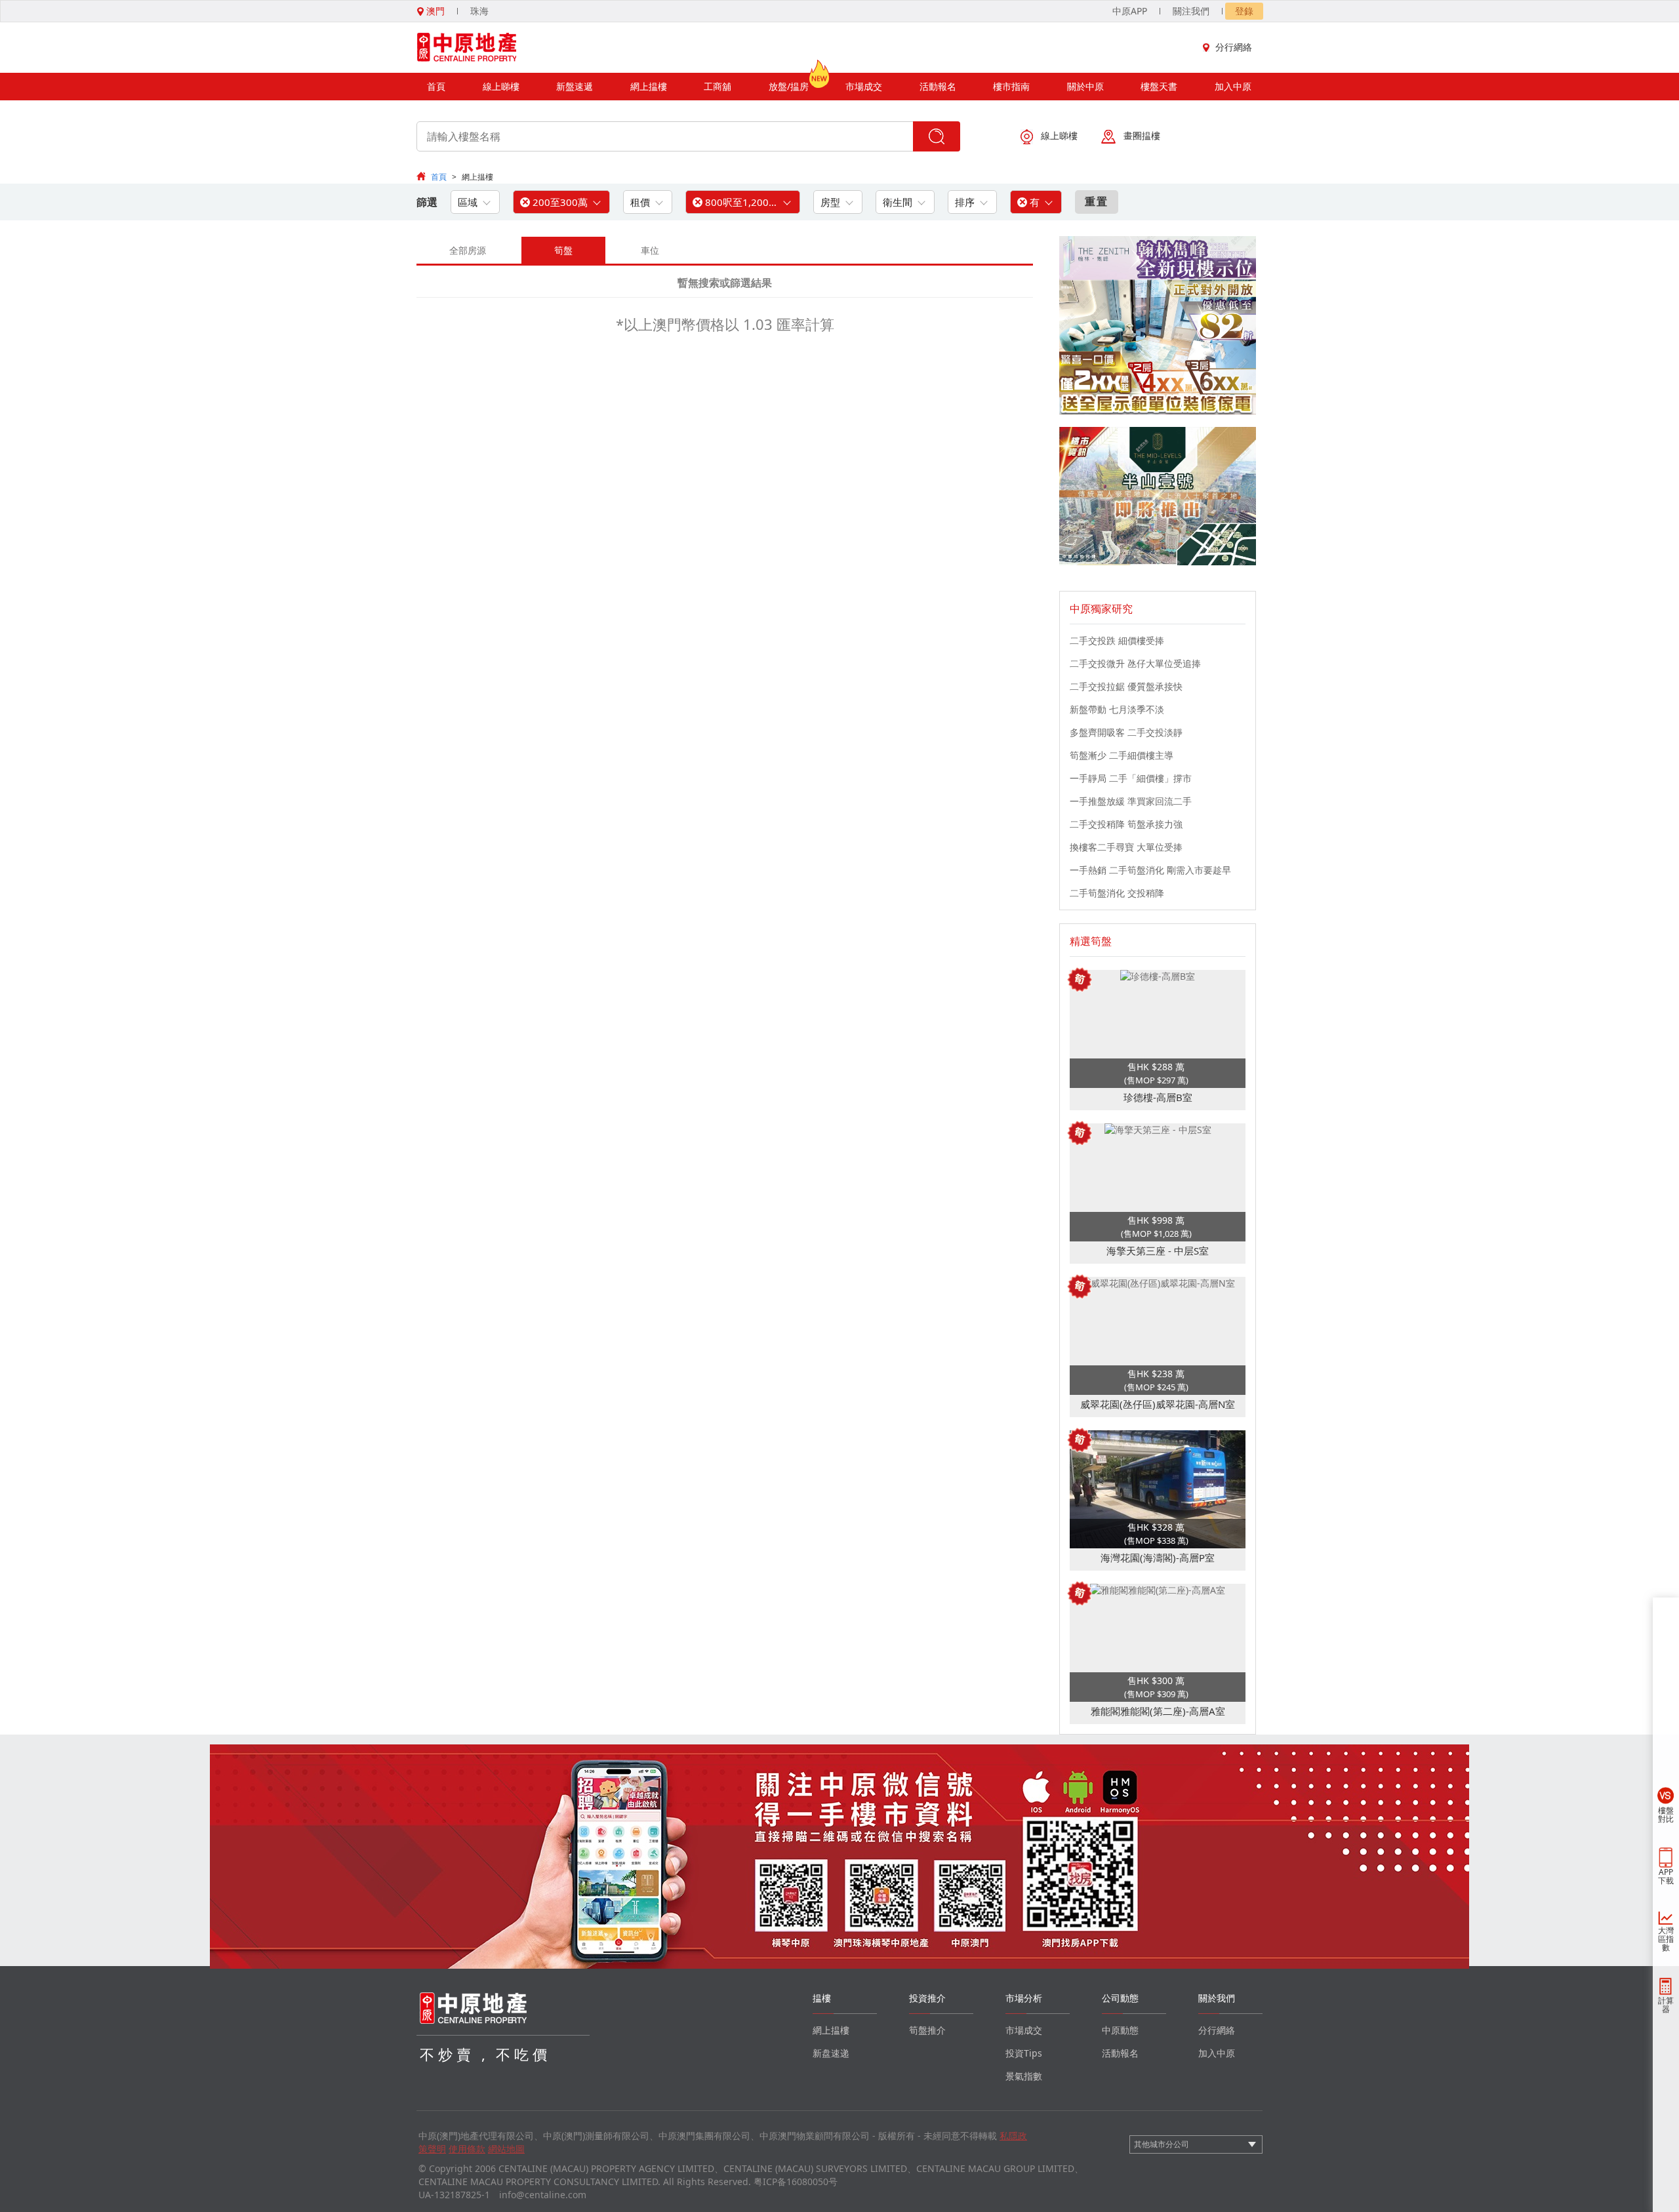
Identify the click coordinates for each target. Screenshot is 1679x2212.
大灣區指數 (1666, 1939)
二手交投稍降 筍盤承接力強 (1126, 824)
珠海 (479, 11)
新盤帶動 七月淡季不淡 (1117, 709)
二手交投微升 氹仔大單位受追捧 (1135, 663)
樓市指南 (1011, 86)
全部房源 (468, 250)
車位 (650, 250)
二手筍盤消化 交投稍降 (1117, 893)
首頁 (436, 86)
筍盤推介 (927, 2030)
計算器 (1666, 2005)
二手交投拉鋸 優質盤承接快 (1126, 686)
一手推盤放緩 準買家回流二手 (1131, 801)
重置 (1097, 201)
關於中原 (1085, 86)
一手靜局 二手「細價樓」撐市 (1131, 778)
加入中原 (1233, 86)
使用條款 (467, 2149)
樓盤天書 (1159, 86)
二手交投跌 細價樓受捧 (1117, 640)
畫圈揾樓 (1142, 135)
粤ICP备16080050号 (796, 2182)
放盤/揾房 (789, 86)
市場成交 (864, 86)
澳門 (434, 11)
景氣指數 (1024, 2076)
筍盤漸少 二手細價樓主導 (1122, 755)
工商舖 (718, 86)
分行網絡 (1234, 47)
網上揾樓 (649, 86)
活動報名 (938, 86)
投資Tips (1024, 2053)
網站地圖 (506, 2149)
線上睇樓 (501, 86)
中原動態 (1120, 2030)
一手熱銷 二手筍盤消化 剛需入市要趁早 (1150, 870)
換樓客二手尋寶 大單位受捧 (1126, 847)
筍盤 (563, 250)
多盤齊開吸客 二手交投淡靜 (1126, 732)
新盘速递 (831, 2053)
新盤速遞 (575, 86)
